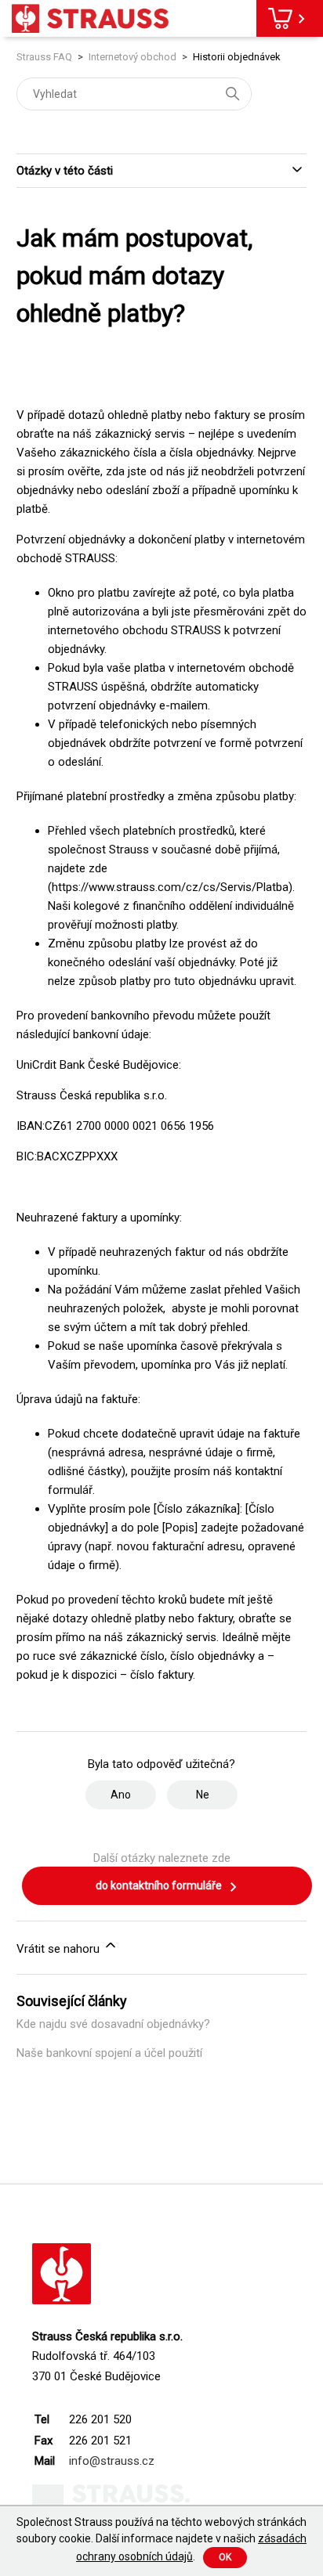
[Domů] (90, 18)
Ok (225, 2557)
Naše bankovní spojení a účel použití (109, 2053)
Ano (121, 1795)
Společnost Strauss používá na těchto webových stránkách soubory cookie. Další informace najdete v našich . (161, 2539)
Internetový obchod (132, 57)
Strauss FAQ (45, 57)
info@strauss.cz (112, 2461)
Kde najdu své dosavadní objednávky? (113, 2024)
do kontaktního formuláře (160, 1885)
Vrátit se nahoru (60, 1949)
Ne (203, 1795)
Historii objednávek (237, 57)
